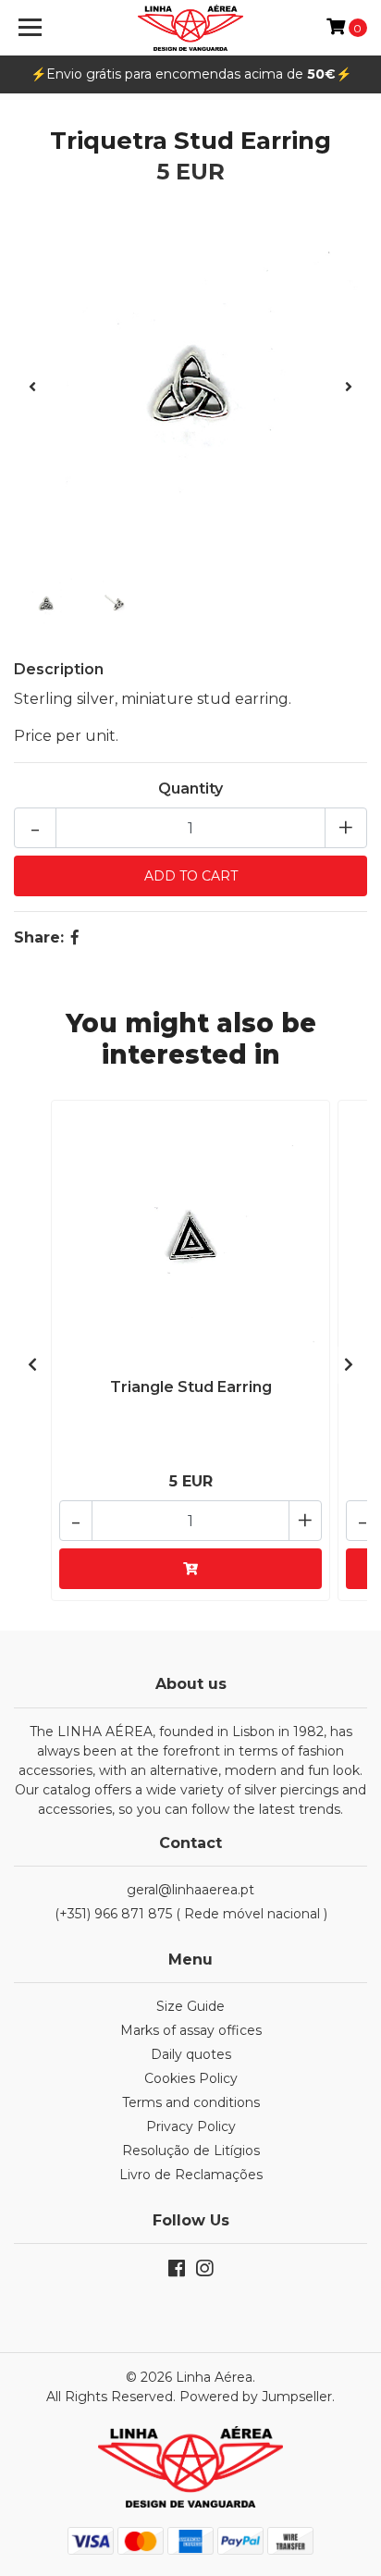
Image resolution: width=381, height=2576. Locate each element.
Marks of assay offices (191, 2030)
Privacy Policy (191, 2126)
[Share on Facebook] (75, 937)
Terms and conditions (191, 2102)
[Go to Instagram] (204, 2272)
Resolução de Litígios (191, 2151)
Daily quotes (191, 2054)
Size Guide (190, 2006)
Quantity (190, 789)
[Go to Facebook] (177, 2272)
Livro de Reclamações (191, 2175)
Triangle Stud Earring (191, 1387)
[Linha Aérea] (191, 28)
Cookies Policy (191, 2078)
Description (59, 669)
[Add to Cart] (190, 1569)
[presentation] (32, 388)
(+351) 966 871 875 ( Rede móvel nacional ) (191, 1914)
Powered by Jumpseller (256, 2397)
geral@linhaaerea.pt (190, 1890)
